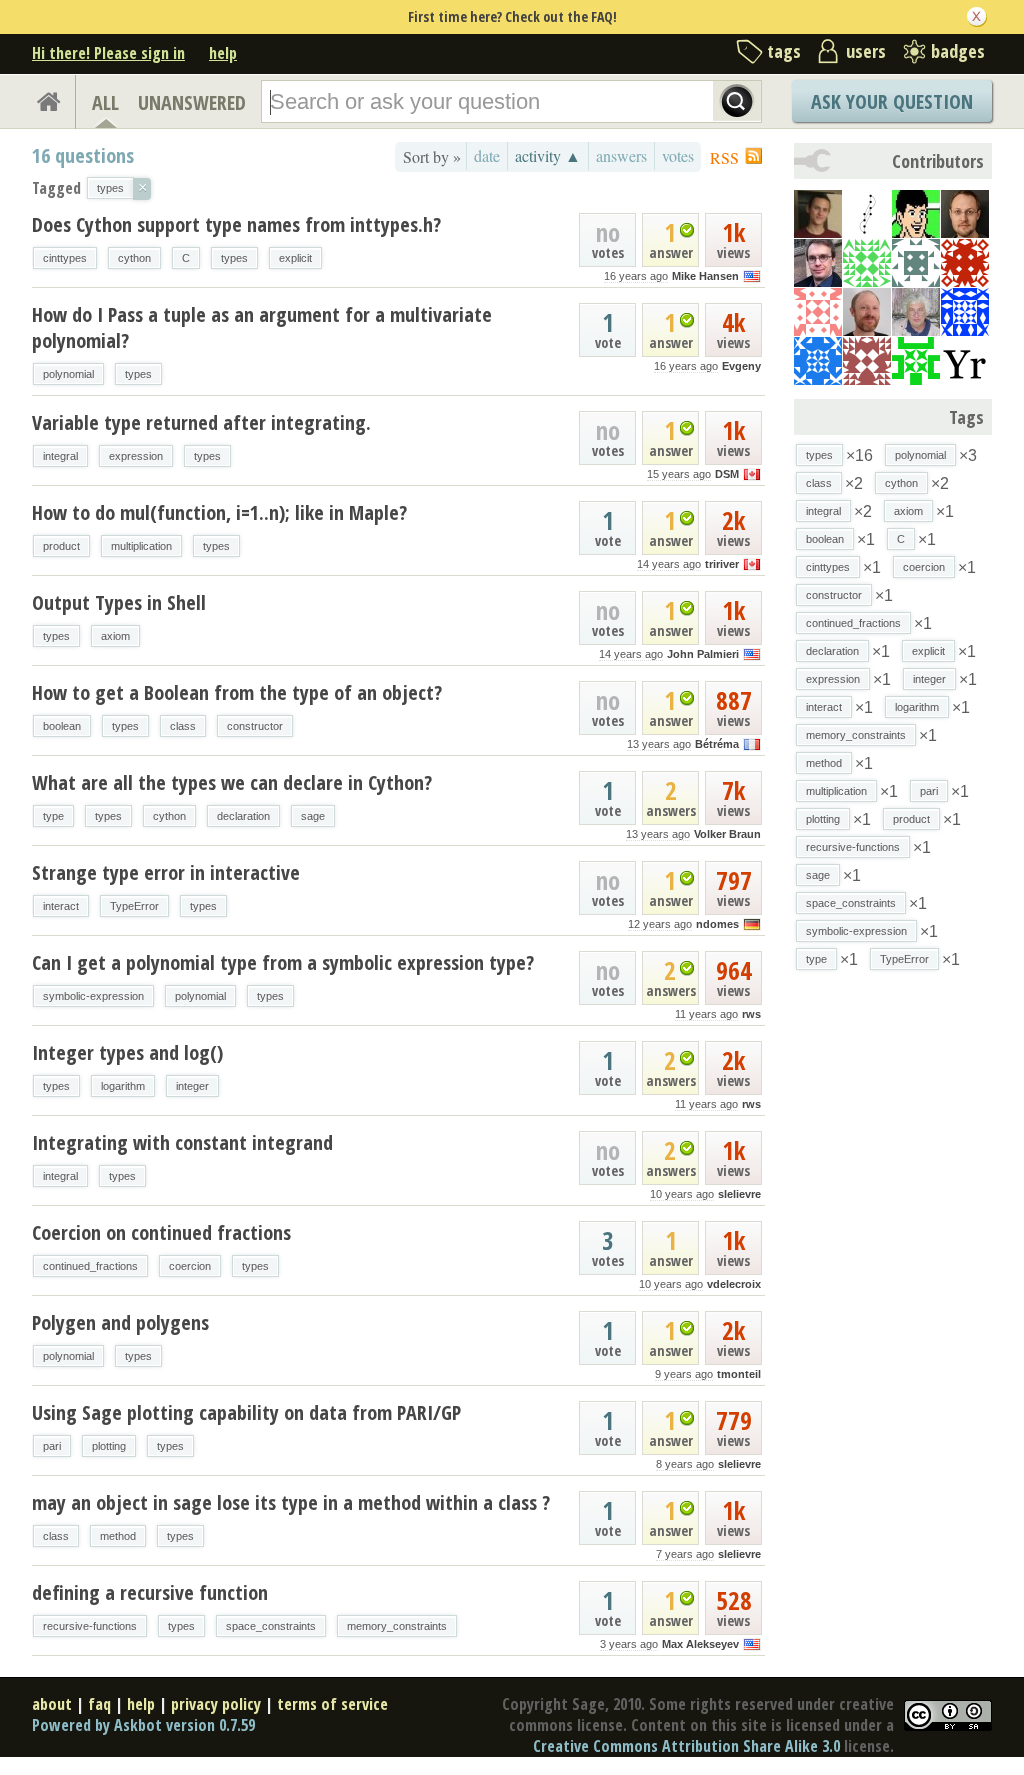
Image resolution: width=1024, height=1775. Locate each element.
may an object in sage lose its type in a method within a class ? (291, 1502)
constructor (255, 726)
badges (958, 51)
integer (192, 1086)
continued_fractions (90, 1266)
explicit (295, 258)
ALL (105, 102)
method (118, 1536)
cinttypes (65, 258)
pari (52, 1446)
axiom (115, 636)
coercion (190, 1266)
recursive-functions (90, 1626)
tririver (722, 564)
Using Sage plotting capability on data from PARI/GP (246, 1412)
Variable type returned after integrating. (201, 422)
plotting (109, 1446)
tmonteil (739, 1374)
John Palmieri (703, 654)
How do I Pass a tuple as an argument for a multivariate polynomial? (262, 327)
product (61, 546)
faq (99, 1704)
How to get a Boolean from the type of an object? (237, 692)
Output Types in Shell (119, 602)
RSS (724, 157)
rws (751, 1014)
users (866, 51)
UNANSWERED (192, 102)
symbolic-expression (93, 996)
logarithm (123, 1086)
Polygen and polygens (120, 1322)
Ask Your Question (892, 101)
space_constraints (271, 1626)
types (234, 258)
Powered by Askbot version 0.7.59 (143, 1725)
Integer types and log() (127, 1052)
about (52, 1704)
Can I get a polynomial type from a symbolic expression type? (283, 962)
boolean (62, 726)
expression (136, 456)
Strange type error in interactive (166, 872)
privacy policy (216, 1704)
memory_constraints (397, 1626)
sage (313, 816)
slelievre (739, 1194)
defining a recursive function (150, 1592)
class (183, 726)
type (53, 816)
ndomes (717, 924)
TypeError (134, 906)
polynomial (68, 374)
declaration (243, 816)
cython (134, 258)
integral (60, 456)
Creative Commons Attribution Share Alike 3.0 (686, 1746)
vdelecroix (734, 1284)
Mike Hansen (705, 276)
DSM (727, 474)
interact (61, 906)
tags (784, 51)
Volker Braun (727, 834)
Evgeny (741, 366)
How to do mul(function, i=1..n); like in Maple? (219, 512)
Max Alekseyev (700, 1644)
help (223, 53)
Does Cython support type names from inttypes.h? (236, 224)
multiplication (141, 546)
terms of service (332, 1704)
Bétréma (717, 744)
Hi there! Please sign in (108, 53)
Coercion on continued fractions (161, 1232)
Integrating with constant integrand (182, 1142)
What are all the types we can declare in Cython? (232, 782)
